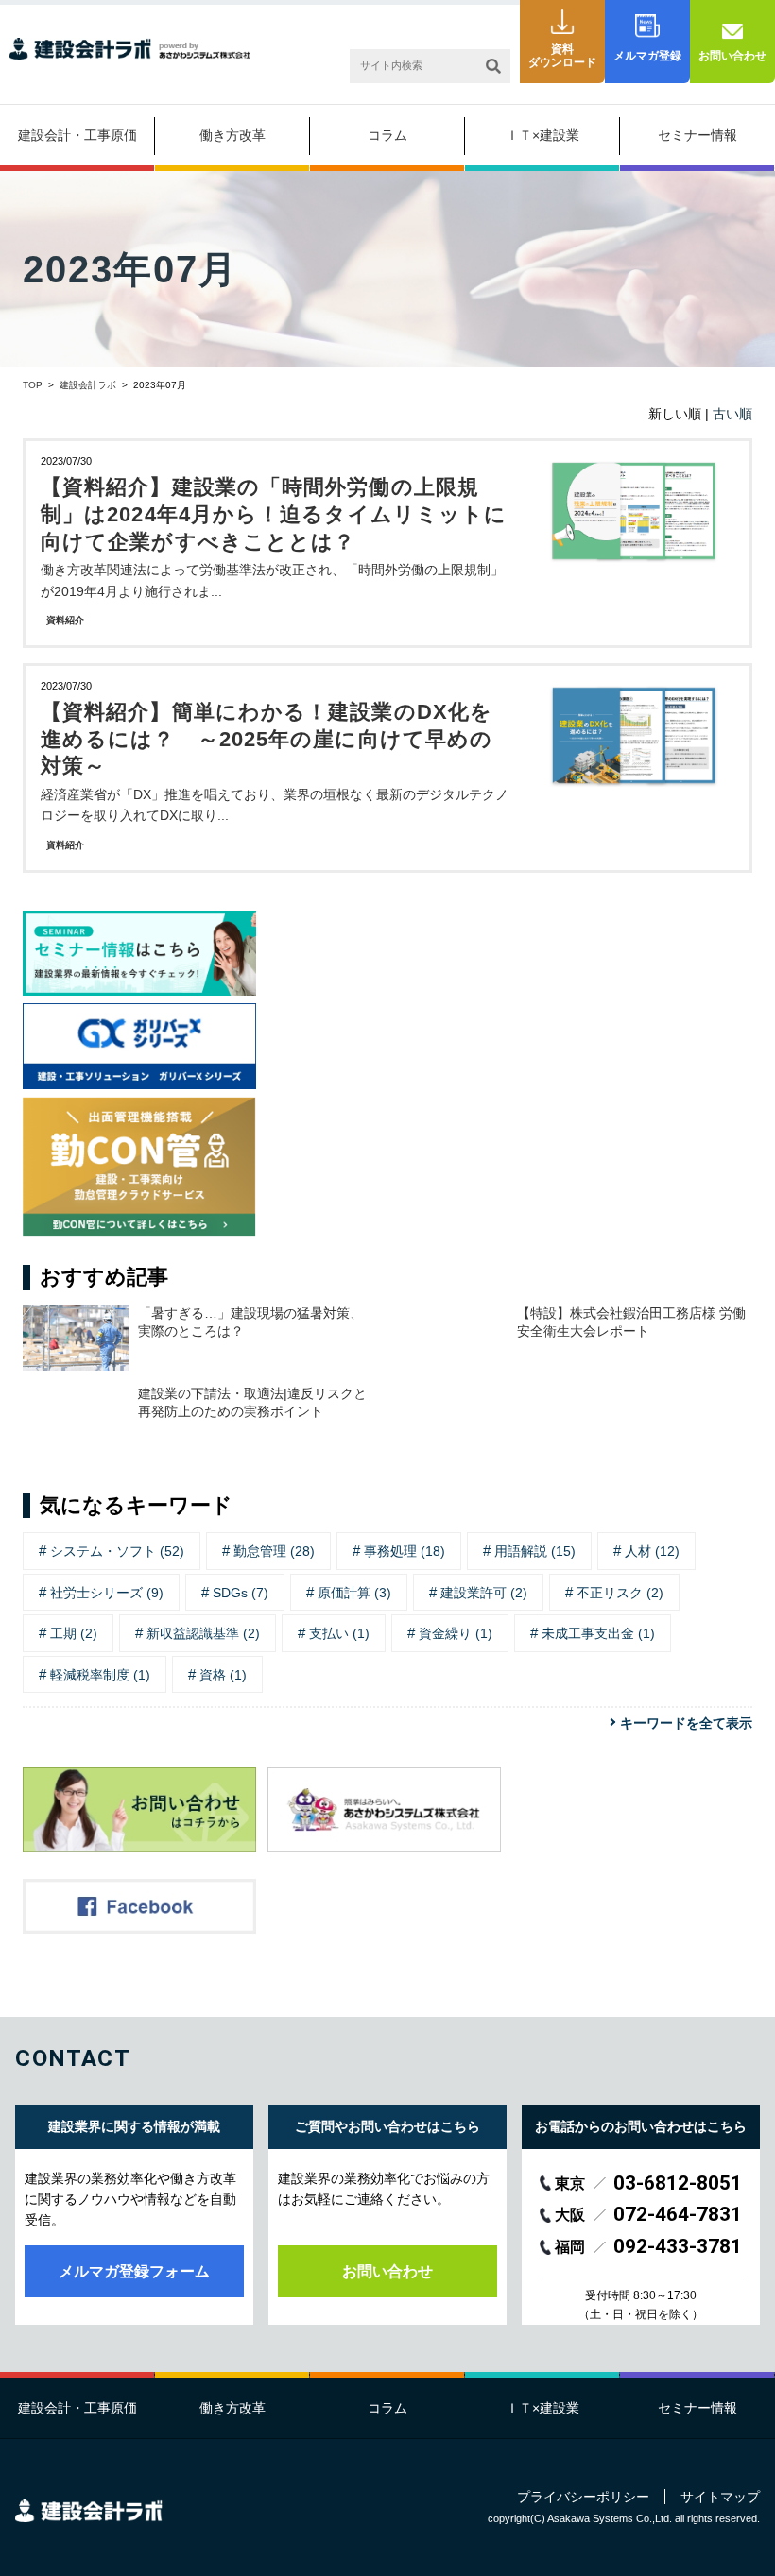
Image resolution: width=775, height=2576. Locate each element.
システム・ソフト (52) (117, 1551)
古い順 (732, 414)
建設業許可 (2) (484, 1593)
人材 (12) (652, 1551)
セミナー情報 (697, 135)
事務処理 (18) (405, 1551)
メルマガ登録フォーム (134, 2271)
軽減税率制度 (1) (100, 1675)
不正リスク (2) (620, 1593)
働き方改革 (232, 135)
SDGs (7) (241, 1593)
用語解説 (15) (535, 1551)
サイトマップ (720, 2497)
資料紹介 (65, 620)
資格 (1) (223, 1675)
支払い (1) (339, 1633)
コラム (387, 135)
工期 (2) (74, 1633)
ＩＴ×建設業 (542, 135)
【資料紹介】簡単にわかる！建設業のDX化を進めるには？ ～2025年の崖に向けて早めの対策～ (267, 739)
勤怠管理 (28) (274, 1551)
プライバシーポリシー (583, 2497)
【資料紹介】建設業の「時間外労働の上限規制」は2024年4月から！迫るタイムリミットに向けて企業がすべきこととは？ (274, 514)
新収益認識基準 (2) (203, 1633)
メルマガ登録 (647, 56)
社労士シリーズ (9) (107, 1593)
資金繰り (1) (456, 1633)
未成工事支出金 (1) (598, 1633)
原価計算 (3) (354, 1593)
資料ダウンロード (562, 56)
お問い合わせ (732, 56)
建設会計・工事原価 (77, 135)
